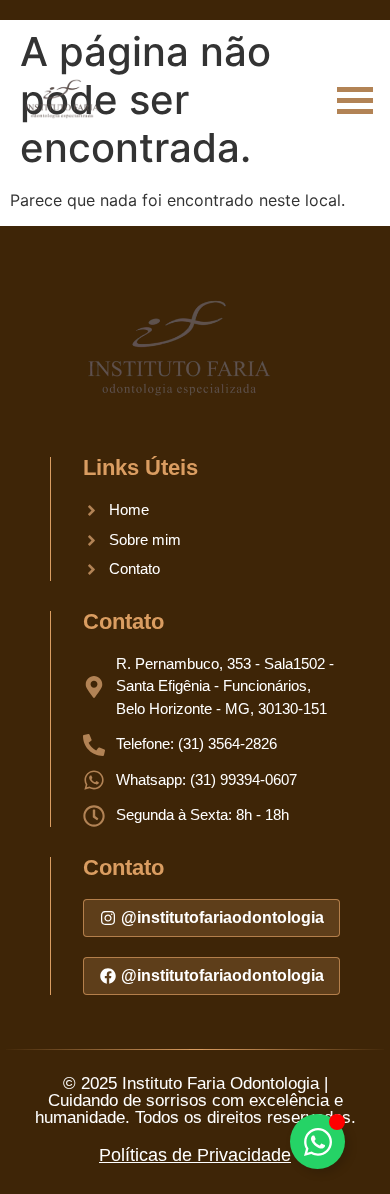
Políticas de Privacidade (195, 1155)
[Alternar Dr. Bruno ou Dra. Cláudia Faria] (317, 1141)
